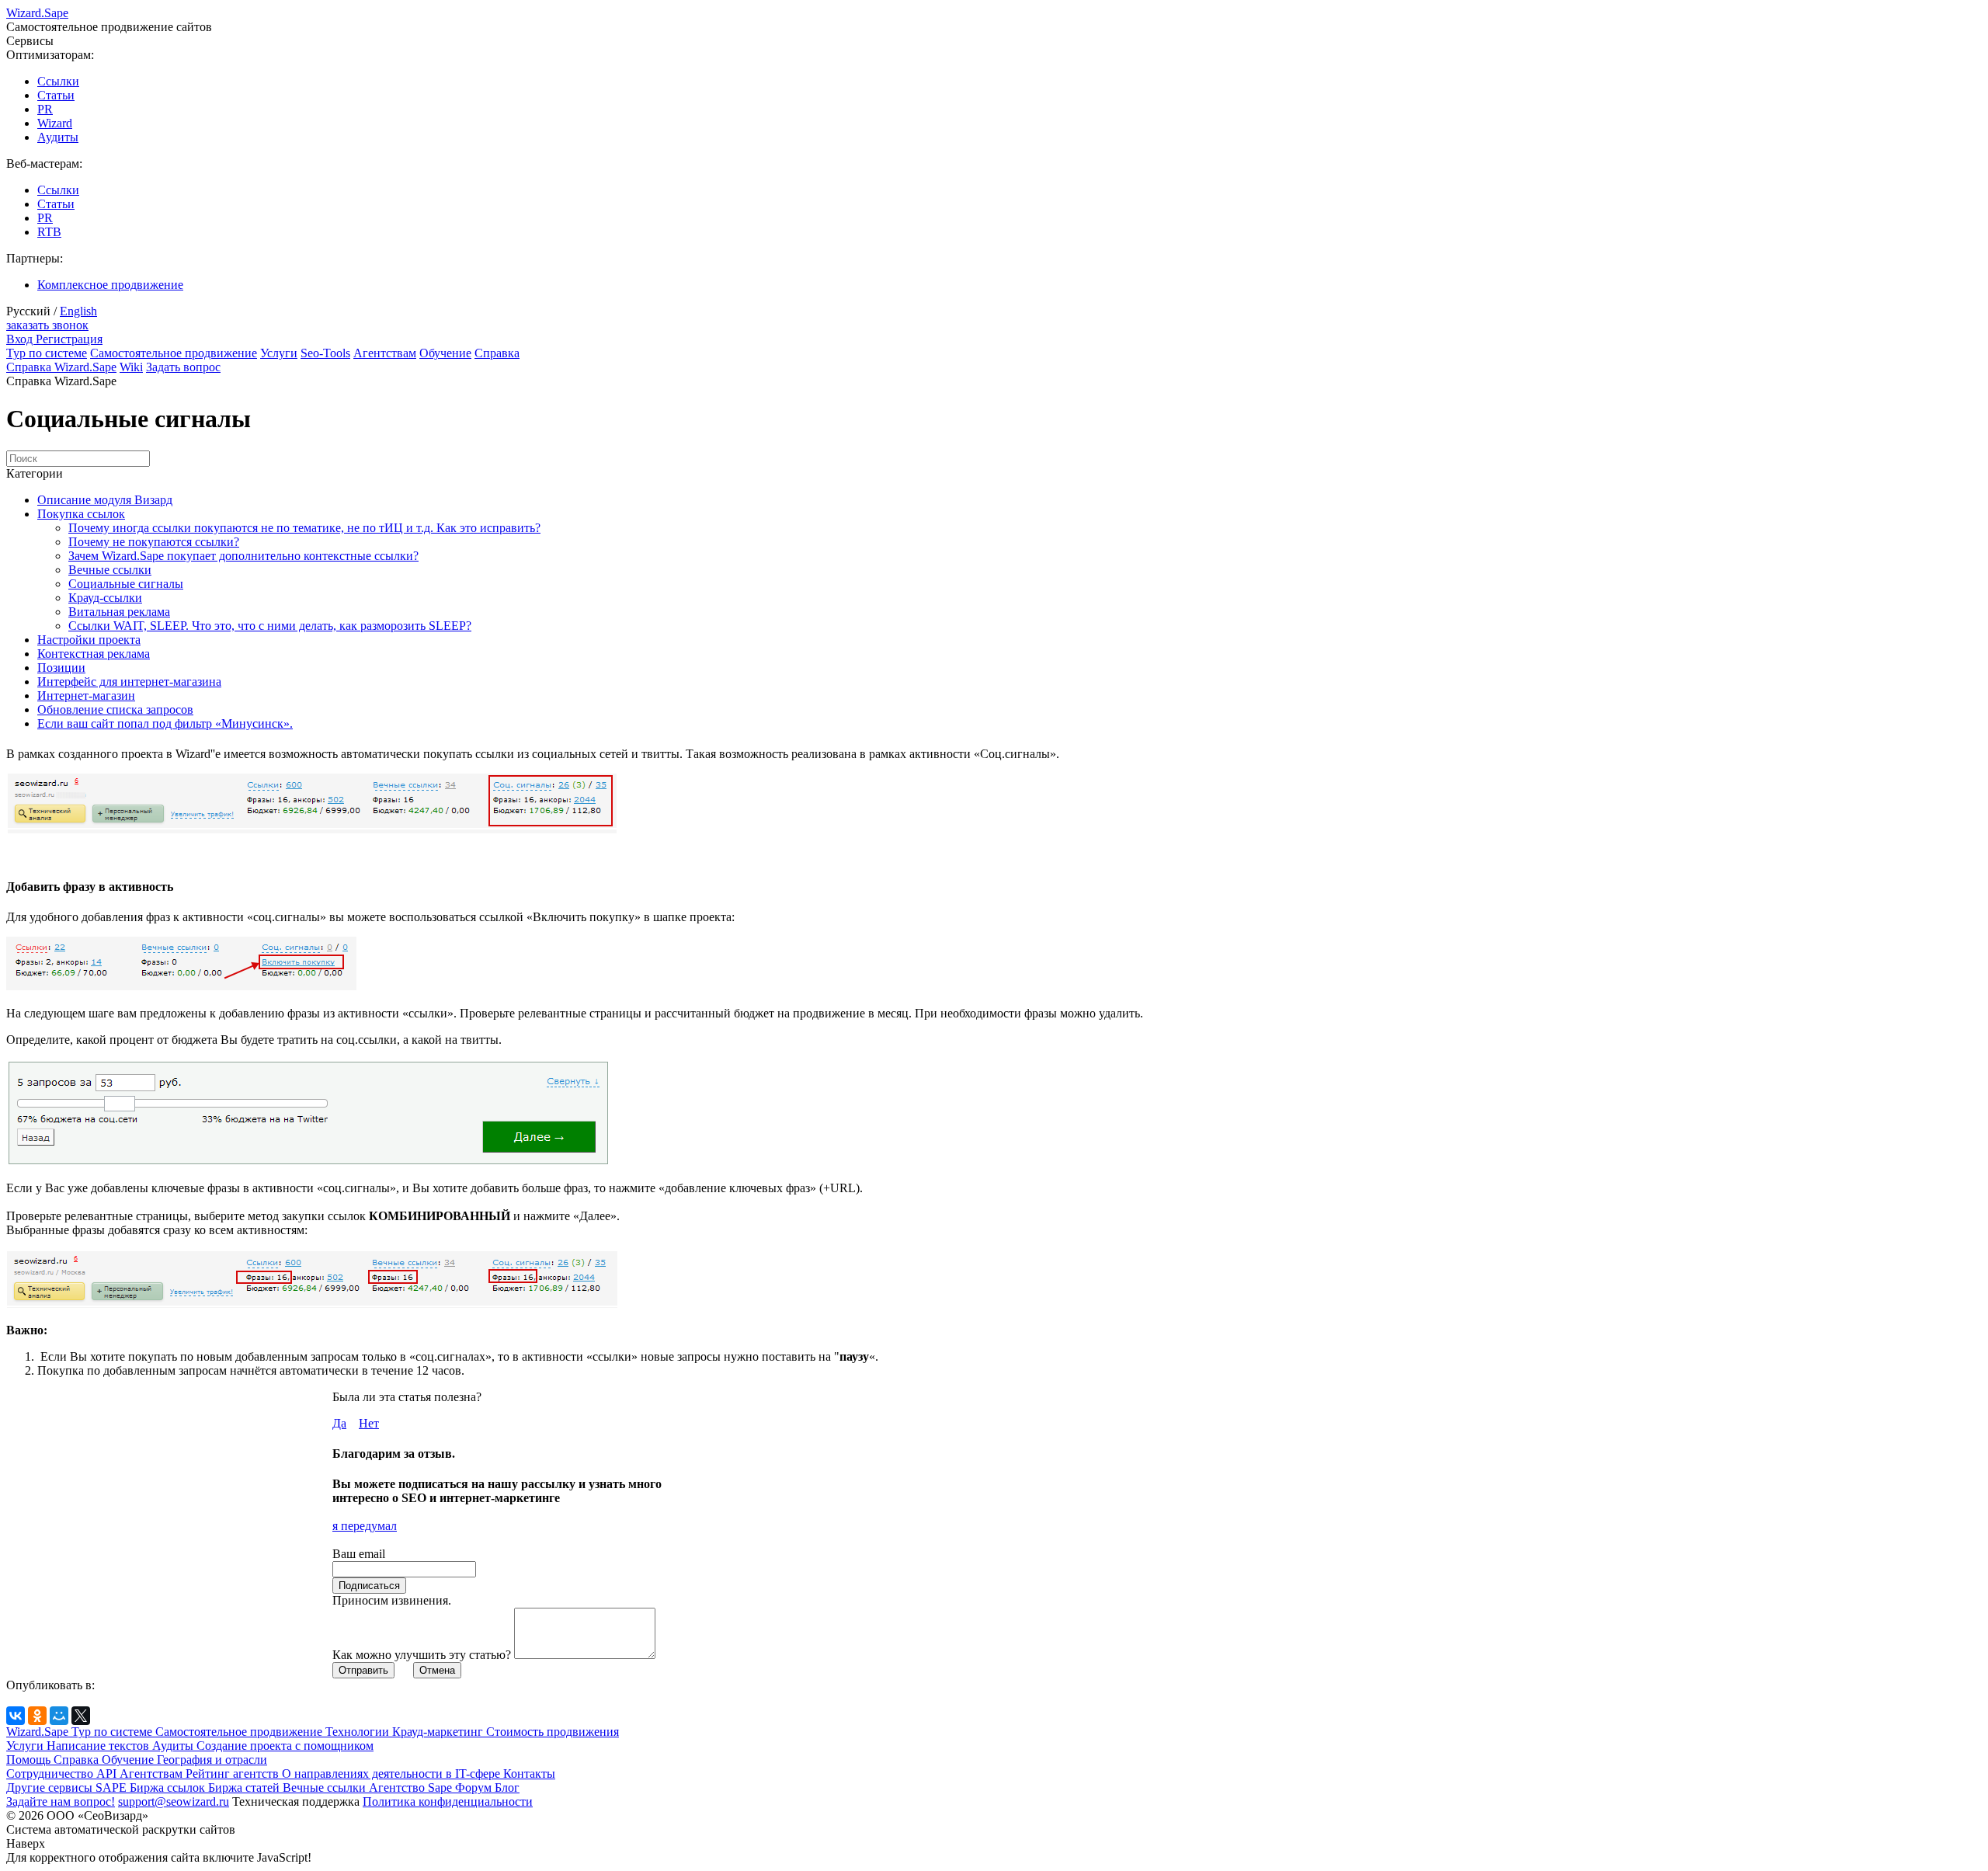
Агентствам (385, 353)
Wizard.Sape (39, 1732)
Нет (369, 1423)
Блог (507, 1788)
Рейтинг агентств (234, 1774)
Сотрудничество (51, 1774)
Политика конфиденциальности (448, 1801)
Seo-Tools (325, 353)
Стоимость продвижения (553, 1732)
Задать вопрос (183, 367)
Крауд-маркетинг (439, 1732)
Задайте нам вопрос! (61, 1801)
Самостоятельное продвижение (174, 353)
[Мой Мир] (59, 1716)
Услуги (279, 353)
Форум (475, 1788)
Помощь (30, 1760)
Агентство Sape (412, 1788)
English (78, 311)
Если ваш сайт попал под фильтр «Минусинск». (165, 723)
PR (45, 109)
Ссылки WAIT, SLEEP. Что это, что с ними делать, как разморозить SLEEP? (270, 626)
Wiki (131, 367)
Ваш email (359, 1554)
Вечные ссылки (110, 570)
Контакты (529, 1774)
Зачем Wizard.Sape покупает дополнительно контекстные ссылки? (243, 556)
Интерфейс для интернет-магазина (129, 682)
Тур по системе (47, 353)
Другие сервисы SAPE (68, 1788)
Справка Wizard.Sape (61, 367)
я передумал (365, 1526)
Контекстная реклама (94, 654)
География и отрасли (212, 1760)
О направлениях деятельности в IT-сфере (393, 1774)
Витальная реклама (119, 612)
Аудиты (58, 137)
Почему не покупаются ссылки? (154, 542)
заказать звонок (47, 325)
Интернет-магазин (86, 696)
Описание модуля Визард (105, 500)
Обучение (445, 353)
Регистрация (69, 339)
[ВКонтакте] (16, 1716)
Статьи (56, 95)
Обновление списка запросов (115, 709)
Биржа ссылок (169, 1788)
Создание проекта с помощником (285, 1746)
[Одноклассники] (37, 1716)
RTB (49, 232)
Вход (21, 339)
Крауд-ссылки (105, 598)
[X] (81, 1716)
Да (339, 1423)
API (108, 1774)
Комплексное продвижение (110, 285)
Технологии (359, 1732)
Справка (497, 353)
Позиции (61, 668)
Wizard (55, 123)
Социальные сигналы (126, 584)
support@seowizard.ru (174, 1801)
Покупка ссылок (81, 514)
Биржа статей (245, 1788)
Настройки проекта (89, 640)
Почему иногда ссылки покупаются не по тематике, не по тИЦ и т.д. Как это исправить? (304, 528)
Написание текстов (99, 1746)
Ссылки (58, 81)
